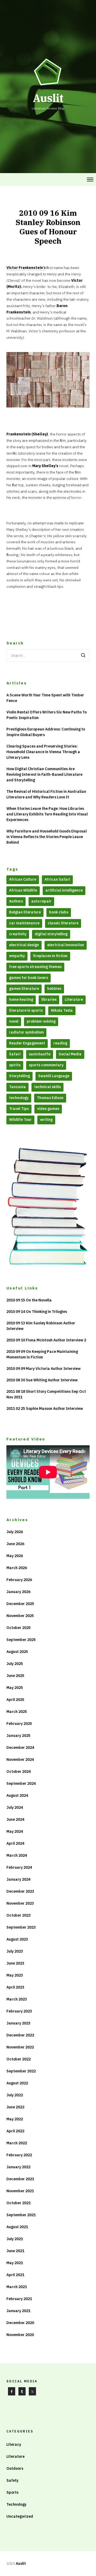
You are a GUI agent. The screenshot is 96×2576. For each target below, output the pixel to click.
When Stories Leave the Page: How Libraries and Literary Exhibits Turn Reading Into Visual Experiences (47, 814)
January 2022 (18, 2167)
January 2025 (18, 1736)
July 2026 (15, 1532)
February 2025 (19, 1724)
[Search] (83, 656)
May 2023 (15, 1975)
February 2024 (19, 1867)
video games (48, 1109)
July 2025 (15, 1664)
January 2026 (18, 1592)
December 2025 (20, 1604)
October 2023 (19, 1915)
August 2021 (17, 2227)
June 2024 (15, 1819)
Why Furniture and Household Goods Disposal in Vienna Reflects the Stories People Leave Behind (47, 837)
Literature (74, 999)
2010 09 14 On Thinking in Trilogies (37, 1312)
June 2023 (15, 1963)
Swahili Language (54, 1076)
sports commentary (46, 1065)
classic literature (63, 923)
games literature (24, 989)
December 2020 (20, 2323)
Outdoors (15, 2468)
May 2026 (15, 1556)
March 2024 (17, 1855)
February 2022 (19, 2155)
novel (14, 1021)
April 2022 (15, 2131)
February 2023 (19, 2011)
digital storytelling (51, 934)
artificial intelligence (64, 890)
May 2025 (15, 1688)
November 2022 (20, 2047)
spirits (15, 1065)
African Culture (23, 879)
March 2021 (17, 2287)
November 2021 (20, 2191)
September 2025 (21, 1640)
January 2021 (18, 2311)
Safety (12, 2480)
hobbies (54, 989)
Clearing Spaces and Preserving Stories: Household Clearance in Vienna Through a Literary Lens (43, 752)
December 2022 (20, 2035)
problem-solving (41, 1021)
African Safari (57, 879)
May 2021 (15, 2263)
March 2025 (17, 1712)
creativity (18, 934)
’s (26, 268)
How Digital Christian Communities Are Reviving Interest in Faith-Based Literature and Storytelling (44, 774)
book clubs (59, 912)
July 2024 (15, 1807)
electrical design (24, 945)
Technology (16, 2504)
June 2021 (15, 2251)
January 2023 (18, 2023)
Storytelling (19, 1076)
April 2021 (15, 2275)
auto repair (41, 901)
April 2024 (15, 1843)
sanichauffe (40, 1054)
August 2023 (17, 1939)
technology (19, 1098)
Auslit (21, 2563)
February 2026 (19, 1580)
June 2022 (15, 2107)
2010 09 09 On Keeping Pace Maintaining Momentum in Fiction (42, 1354)
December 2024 (20, 1748)
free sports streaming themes (35, 967)
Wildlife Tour (20, 1120)
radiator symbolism (26, 1032)
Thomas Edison (50, 1098)
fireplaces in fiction (50, 956)
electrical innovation (66, 945)
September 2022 (21, 2071)
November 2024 (20, 1759)
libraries (49, 999)
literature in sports (26, 1010)
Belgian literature (25, 912)
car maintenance (24, 923)
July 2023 (15, 1951)
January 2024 (18, 1879)
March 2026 (17, 1568)
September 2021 (21, 2215)
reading (60, 1043)
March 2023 (17, 1999)
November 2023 (20, 1903)
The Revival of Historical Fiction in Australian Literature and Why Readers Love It (46, 794)
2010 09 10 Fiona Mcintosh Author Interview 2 (46, 1340)
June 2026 (15, 1544)
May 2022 (15, 2119)
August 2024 (17, 1795)
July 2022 (15, 2095)
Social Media (70, 1054)
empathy (17, 956)
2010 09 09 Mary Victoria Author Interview (43, 1369)
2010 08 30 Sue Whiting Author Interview (42, 1380)
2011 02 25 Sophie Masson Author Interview (45, 1409)
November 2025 (20, 1616)
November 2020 (20, 2335)
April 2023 (15, 1987)
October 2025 (19, 1628)
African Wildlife (23, 890)
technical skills (47, 1087)
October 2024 (19, 1771)
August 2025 (17, 1652)
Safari (15, 1054)
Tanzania (17, 1087)
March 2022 (17, 2143)
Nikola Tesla (62, 1010)
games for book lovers (29, 978)
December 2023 (20, 1891)
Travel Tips (19, 1109)
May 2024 (15, 1831)
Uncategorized (20, 2516)
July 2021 (15, 2239)
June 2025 (15, 1676)
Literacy (14, 2444)
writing (46, 1120)
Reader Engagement (27, 1043)
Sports (12, 2492)
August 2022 (17, 2083)
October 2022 (19, 2059)
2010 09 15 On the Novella (29, 1300)
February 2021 (19, 2299)
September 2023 (21, 1927)
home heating (21, 999)
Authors (16, 901)
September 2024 (21, 1783)
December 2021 (20, 2179)
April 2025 (15, 1700)
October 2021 (19, 2203)
